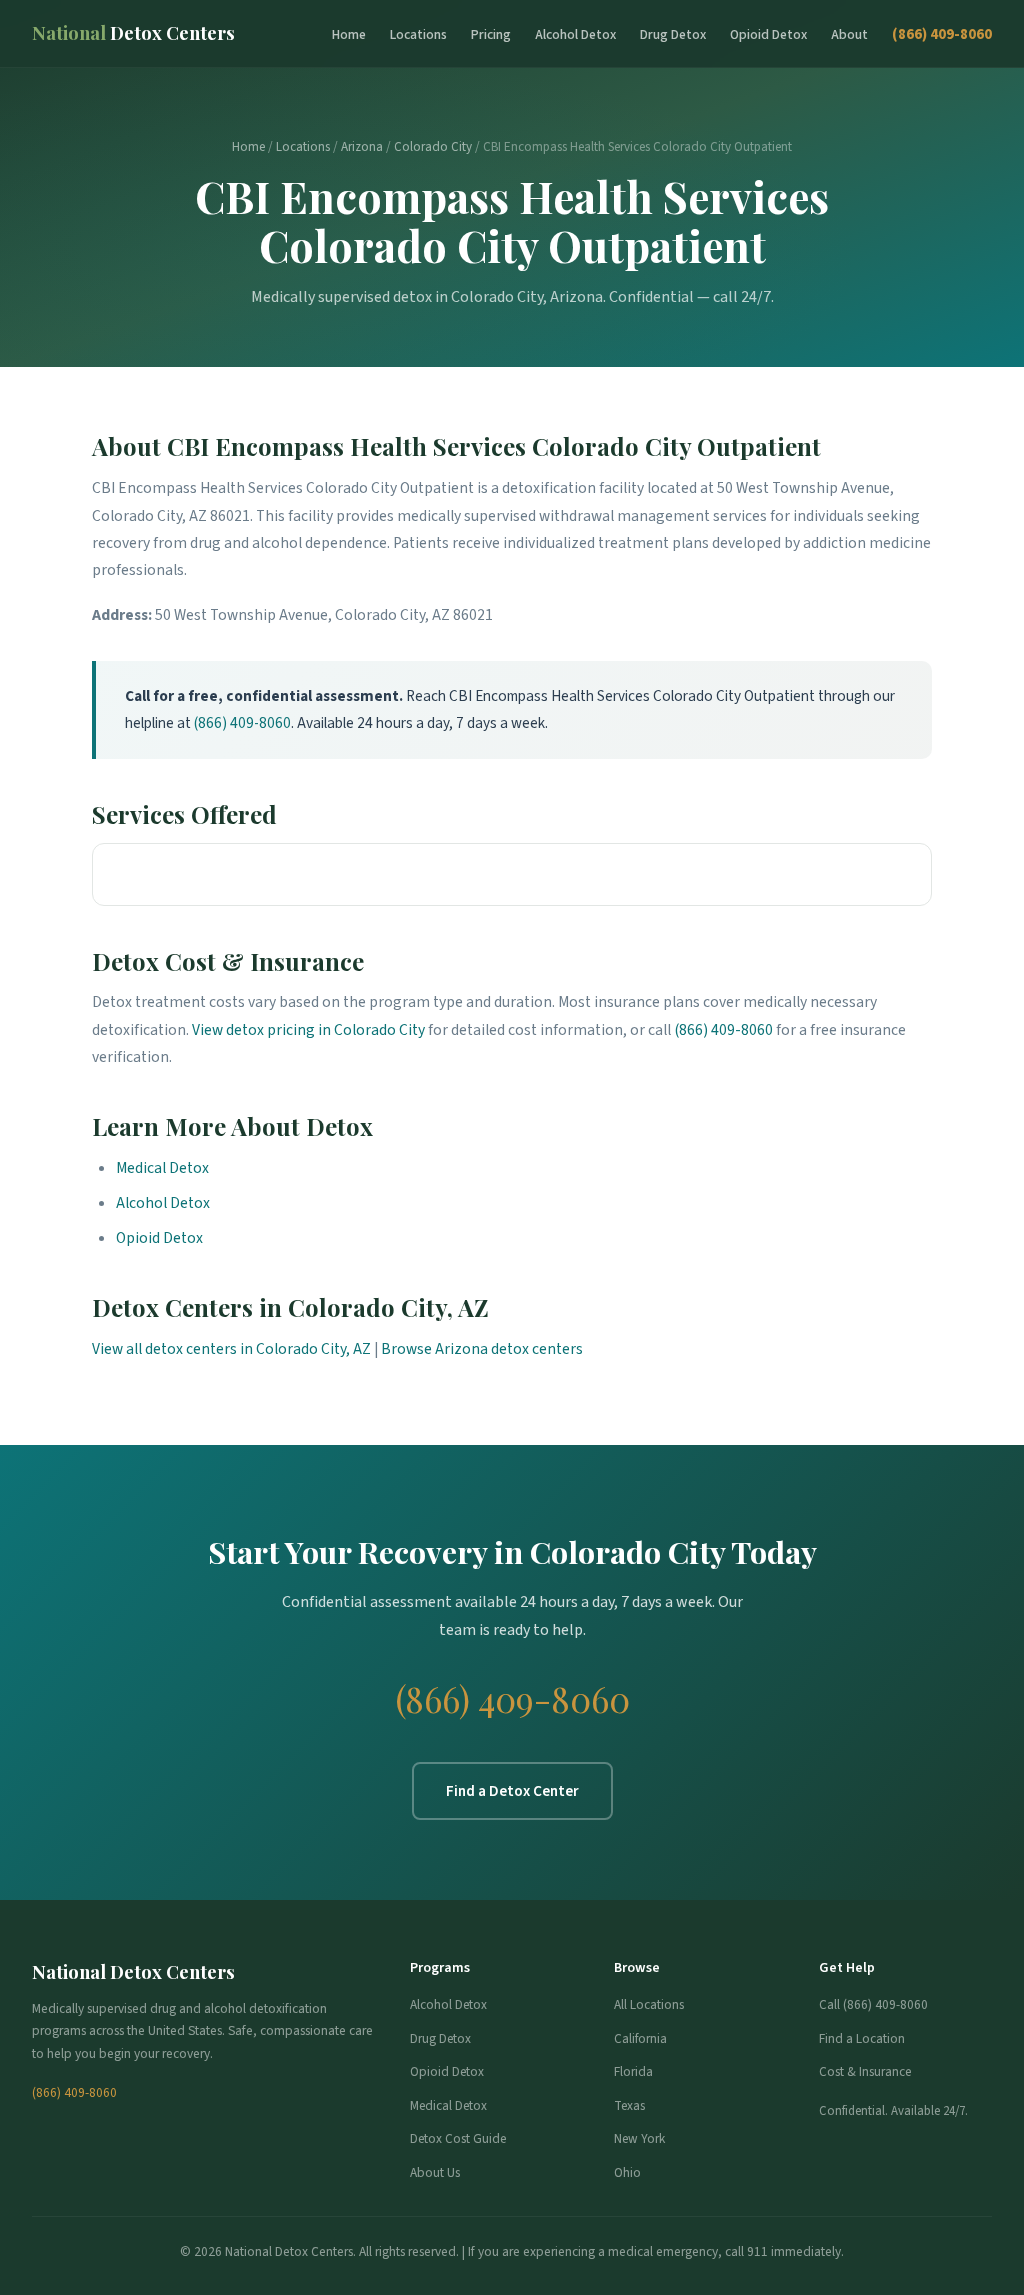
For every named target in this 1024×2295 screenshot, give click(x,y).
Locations (418, 34)
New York (639, 2138)
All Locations (649, 2004)
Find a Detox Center (512, 1791)
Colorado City (433, 147)
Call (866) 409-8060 (873, 2004)
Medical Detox (162, 1168)
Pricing (491, 34)
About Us (435, 2172)
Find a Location (862, 2038)
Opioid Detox (768, 34)
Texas (629, 2105)
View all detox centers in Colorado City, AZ (231, 1349)
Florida (633, 2071)
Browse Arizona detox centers (482, 1349)
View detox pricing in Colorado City (308, 1030)
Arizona (362, 147)
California (640, 2038)
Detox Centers (133, 32)
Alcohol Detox (575, 34)
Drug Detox (673, 34)
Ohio (627, 2172)
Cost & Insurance (865, 2071)
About (849, 34)
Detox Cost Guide (458, 2138)
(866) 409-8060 (942, 34)
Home (349, 34)
